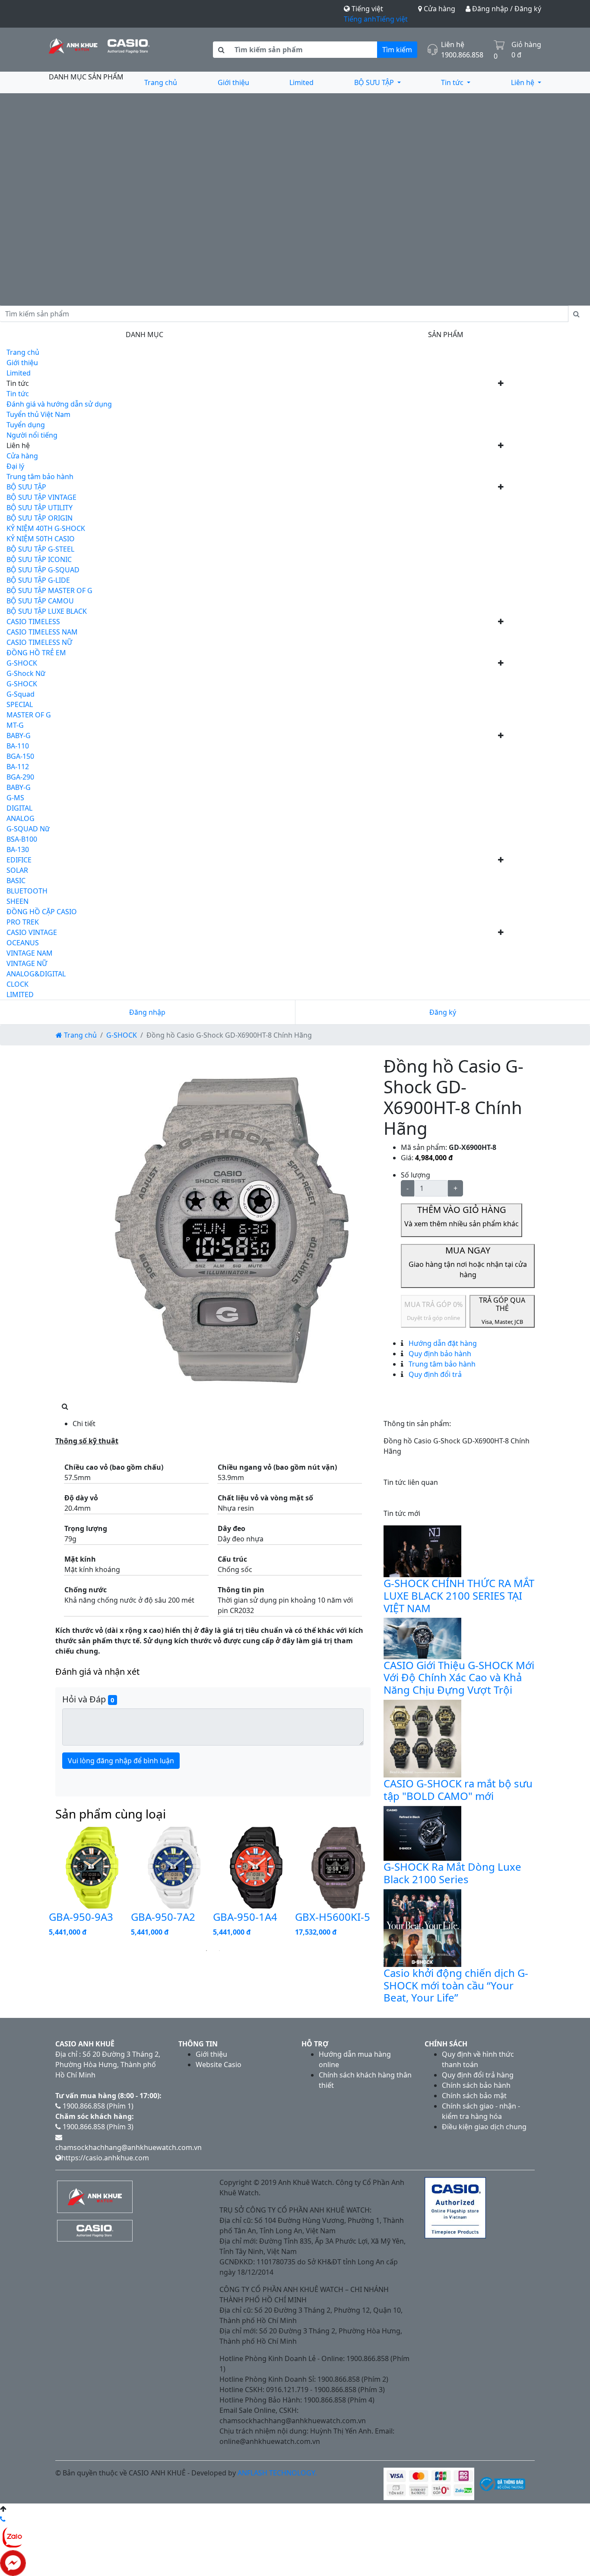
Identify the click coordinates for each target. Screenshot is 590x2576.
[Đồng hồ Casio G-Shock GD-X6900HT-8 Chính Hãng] (235, 1228)
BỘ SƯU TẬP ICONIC (39, 559)
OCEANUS (23, 943)
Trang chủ (161, 82)
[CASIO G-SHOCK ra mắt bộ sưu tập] (422, 1738)
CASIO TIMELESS (33, 622)
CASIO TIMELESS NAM (42, 632)
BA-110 (18, 746)
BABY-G (19, 736)
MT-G (15, 725)
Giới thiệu (233, 82)
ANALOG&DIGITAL (36, 974)
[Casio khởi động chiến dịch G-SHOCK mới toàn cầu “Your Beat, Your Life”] (422, 1927)
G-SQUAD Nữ (28, 829)
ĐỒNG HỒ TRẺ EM (36, 653)
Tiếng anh (360, 19)
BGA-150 (20, 756)
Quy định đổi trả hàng (478, 2075)
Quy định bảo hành (439, 1354)
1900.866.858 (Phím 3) (97, 2127)
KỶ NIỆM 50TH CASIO (41, 539)
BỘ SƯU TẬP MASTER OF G (49, 590)
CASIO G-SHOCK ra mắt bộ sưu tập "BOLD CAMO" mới (458, 1790)
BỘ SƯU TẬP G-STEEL (40, 549)
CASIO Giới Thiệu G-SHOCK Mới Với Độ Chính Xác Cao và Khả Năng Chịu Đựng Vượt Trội (459, 1678)
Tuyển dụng (26, 425)
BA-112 (18, 767)
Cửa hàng (439, 9)
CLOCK (17, 984)
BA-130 (18, 849)
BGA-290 (20, 777)
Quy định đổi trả (434, 1374)
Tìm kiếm (397, 50)
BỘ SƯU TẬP (375, 82)
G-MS (15, 798)
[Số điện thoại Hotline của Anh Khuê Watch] (3, 2519)
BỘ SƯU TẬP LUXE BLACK (47, 611)
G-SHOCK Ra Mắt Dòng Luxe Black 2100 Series (452, 1873)
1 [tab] (206, 1951)
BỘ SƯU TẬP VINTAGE (41, 497)
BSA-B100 (22, 839)
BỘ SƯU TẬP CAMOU (40, 601)
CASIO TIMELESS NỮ (39, 642)
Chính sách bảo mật (474, 2096)
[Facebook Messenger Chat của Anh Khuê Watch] (13, 2562)
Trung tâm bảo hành (40, 477)
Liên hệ (523, 82)
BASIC (16, 881)
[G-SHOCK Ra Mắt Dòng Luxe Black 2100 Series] (422, 1833)
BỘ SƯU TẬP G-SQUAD (43, 570)
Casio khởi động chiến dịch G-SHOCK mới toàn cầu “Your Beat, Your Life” (456, 1985)
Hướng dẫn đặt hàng (442, 1343)
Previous (42, 1885)
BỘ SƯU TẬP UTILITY (40, 508)
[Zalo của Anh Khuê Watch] (13, 2536)
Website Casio (219, 2065)
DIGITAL (19, 808)
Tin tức (453, 82)
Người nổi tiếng (32, 435)
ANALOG (21, 818)
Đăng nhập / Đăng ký (506, 9)
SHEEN (17, 901)
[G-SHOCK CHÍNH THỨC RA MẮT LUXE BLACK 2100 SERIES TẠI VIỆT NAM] (422, 1550)
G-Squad (21, 694)
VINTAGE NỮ (27, 963)
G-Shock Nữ (26, 673)
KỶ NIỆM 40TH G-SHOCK (46, 528)
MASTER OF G (29, 715)
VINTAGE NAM (30, 953)
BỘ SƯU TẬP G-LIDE (38, 580)
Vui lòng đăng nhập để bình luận (121, 1761)
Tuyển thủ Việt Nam (38, 414)
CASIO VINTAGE (32, 932)
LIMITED (20, 994)
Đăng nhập (147, 1012)
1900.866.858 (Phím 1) (97, 2106)
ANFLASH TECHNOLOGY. (277, 2473)
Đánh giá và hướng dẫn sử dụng (59, 404)
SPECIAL (20, 704)
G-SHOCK (22, 663)
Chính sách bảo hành (476, 2085)
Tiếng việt (392, 19)
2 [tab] (219, 1951)
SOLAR (17, 870)
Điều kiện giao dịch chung (484, 2127)
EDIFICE (19, 860)
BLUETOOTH (27, 891)
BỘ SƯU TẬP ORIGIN (40, 518)
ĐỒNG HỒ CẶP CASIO (42, 912)
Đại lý (15, 466)
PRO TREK (23, 922)
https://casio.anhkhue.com (105, 2158)
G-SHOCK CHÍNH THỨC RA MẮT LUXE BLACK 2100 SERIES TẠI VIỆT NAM (459, 1596)
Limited (301, 82)
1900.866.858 (462, 55)
